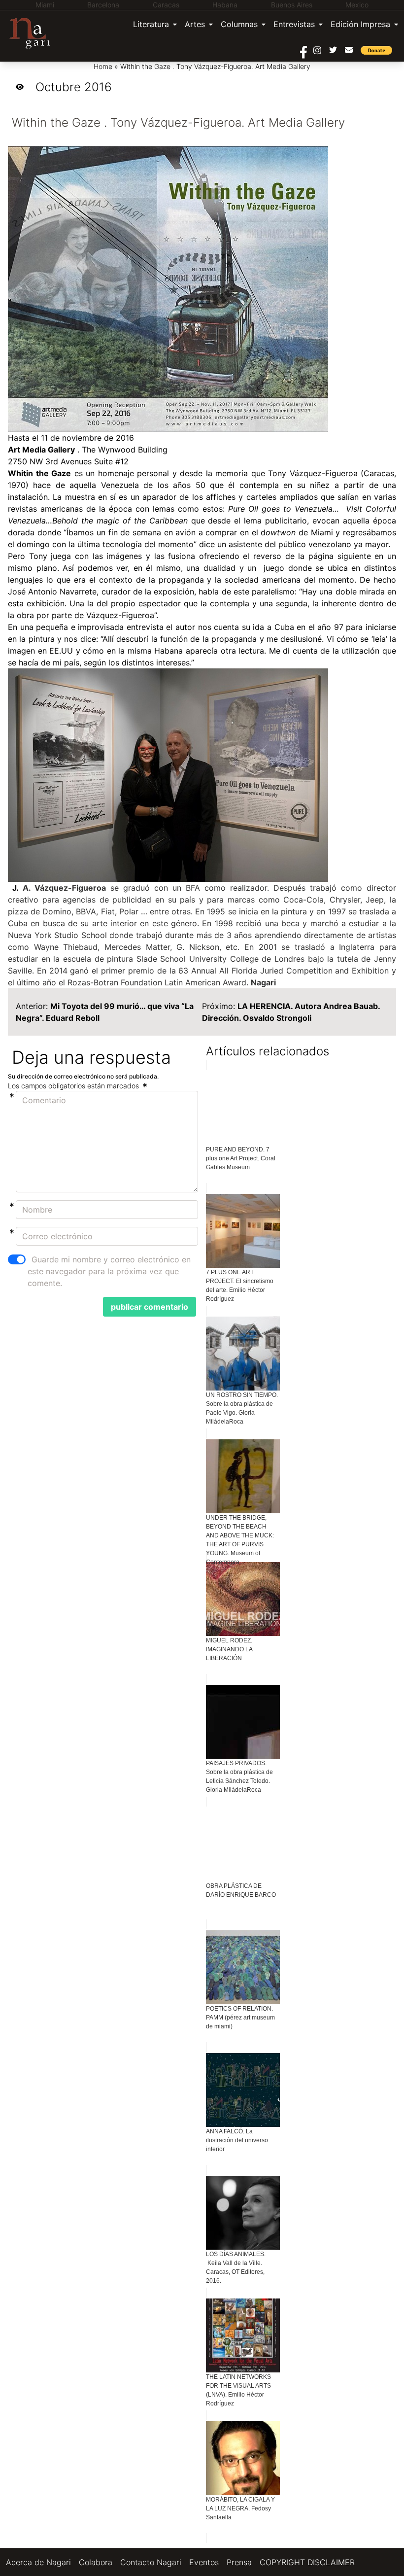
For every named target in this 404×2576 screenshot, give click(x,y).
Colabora (96, 2562)
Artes (195, 24)
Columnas (239, 24)
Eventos (204, 2562)
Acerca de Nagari (38, 2562)
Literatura (151, 24)
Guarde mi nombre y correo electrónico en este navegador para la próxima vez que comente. (109, 1271)
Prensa (239, 2562)
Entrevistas (294, 24)
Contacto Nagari (151, 2562)
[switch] (17, 1259)
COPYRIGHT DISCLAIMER (307, 2562)
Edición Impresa (360, 24)
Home (103, 66)
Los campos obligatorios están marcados (74, 1086)
